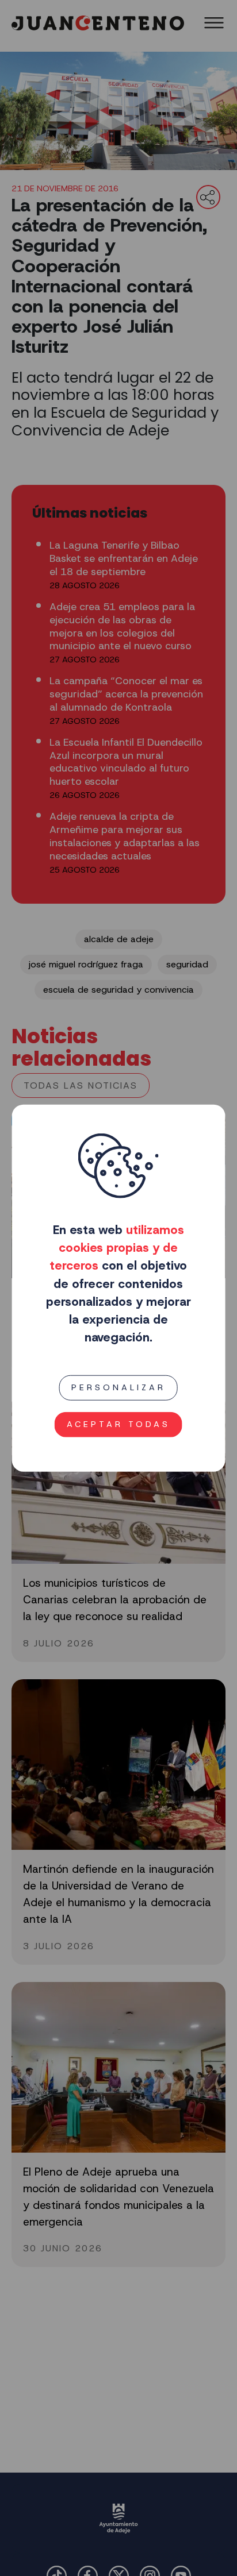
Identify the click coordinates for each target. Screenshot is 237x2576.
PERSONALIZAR (118, 1387)
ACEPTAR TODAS (118, 1424)
